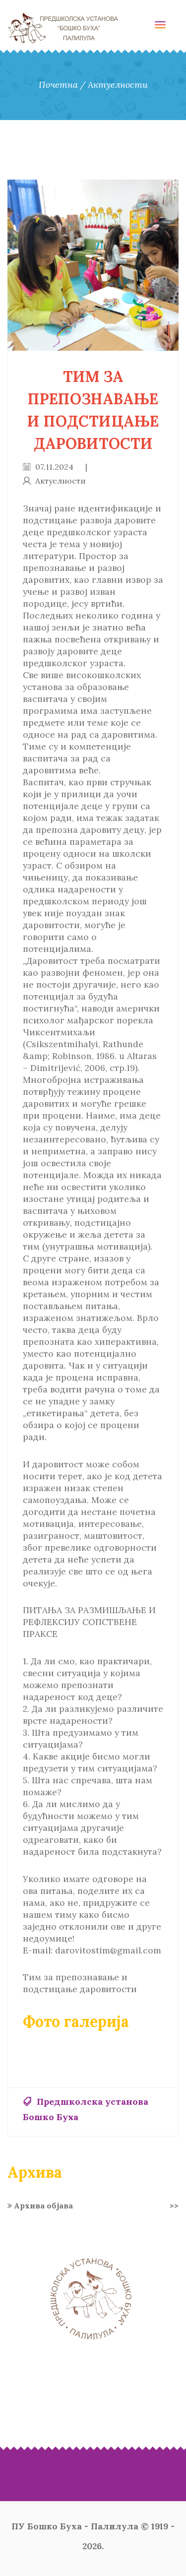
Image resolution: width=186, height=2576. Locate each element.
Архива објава (95, 2205)
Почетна (58, 85)
